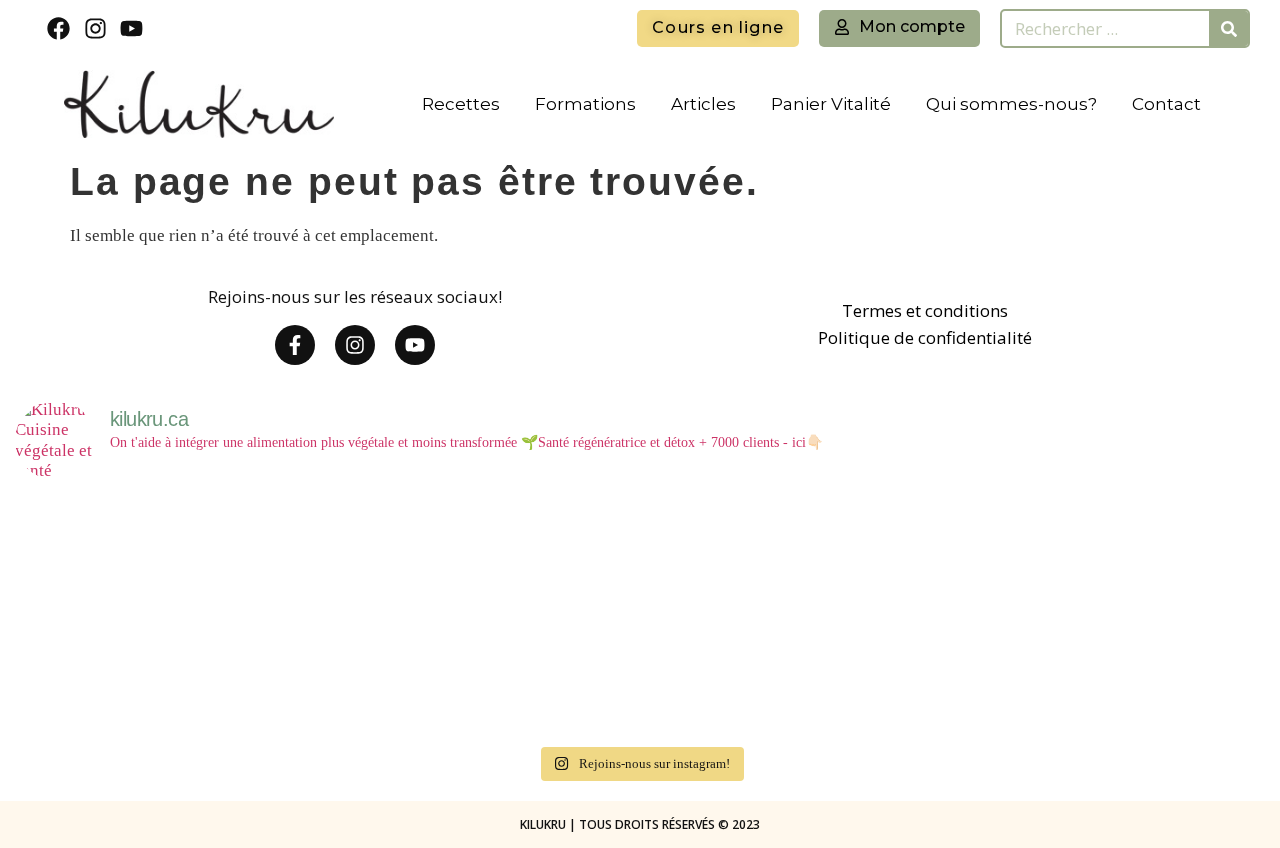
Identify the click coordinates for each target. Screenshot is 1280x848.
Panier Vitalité (831, 104)
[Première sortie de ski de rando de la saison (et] (1160, 555)
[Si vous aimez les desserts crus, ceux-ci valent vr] (119, 676)
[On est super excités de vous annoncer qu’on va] (536, 555)
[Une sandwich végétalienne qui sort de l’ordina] (536, 676)
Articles (703, 104)
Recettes (461, 104)
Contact (1166, 104)
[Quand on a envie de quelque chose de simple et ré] (744, 676)
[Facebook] (58, 28)
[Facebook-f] (295, 345)
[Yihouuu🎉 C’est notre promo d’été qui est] (119, 555)
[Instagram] (95, 28)
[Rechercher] (1228, 28)
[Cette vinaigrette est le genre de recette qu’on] (952, 555)
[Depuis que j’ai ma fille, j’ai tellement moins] (744, 555)
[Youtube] (132, 28)
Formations (585, 104)
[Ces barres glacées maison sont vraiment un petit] (952, 676)
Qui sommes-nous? (1011, 104)
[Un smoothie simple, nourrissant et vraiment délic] (327, 676)
